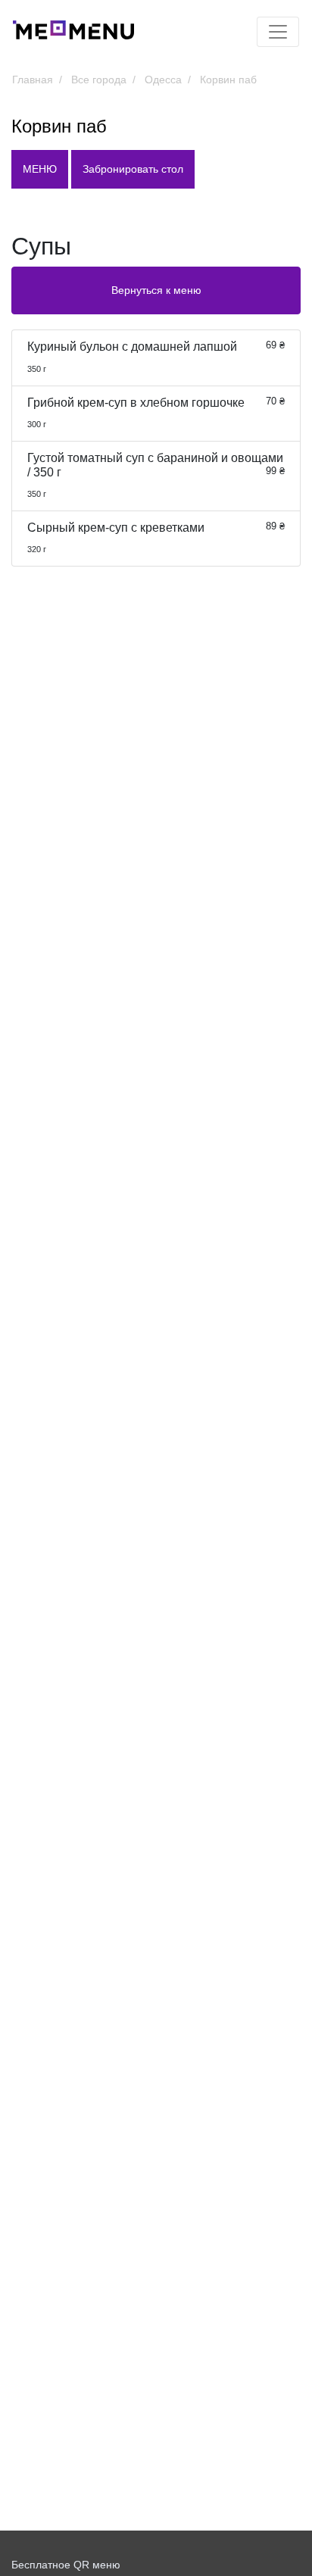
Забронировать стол (133, 169)
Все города (99, 80)
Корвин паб (228, 80)
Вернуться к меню (156, 290)
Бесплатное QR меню (66, 2565)
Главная (33, 80)
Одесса (163, 80)
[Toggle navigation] (278, 32)
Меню (40, 169)
